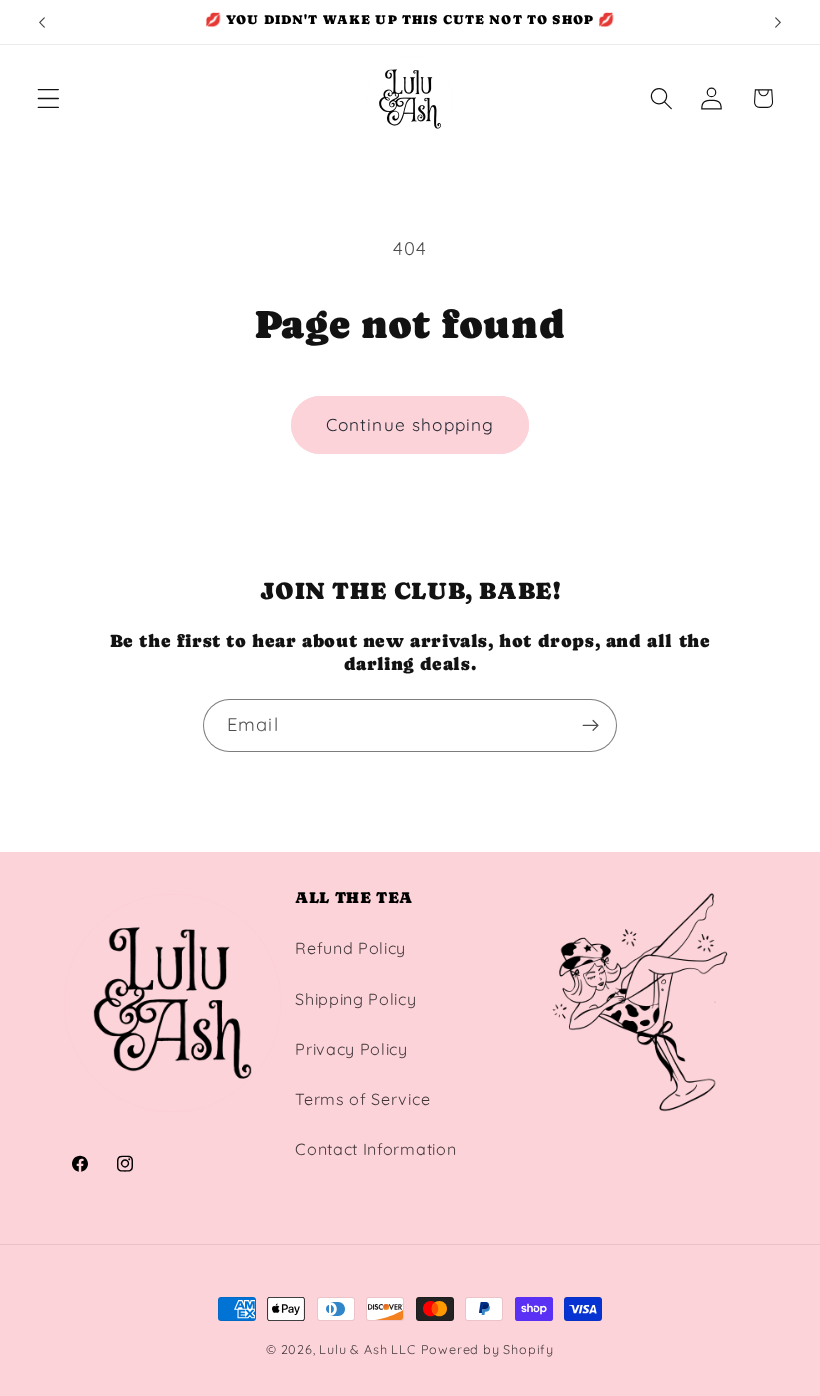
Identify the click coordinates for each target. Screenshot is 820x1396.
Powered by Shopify (488, 1349)
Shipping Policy (355, 999)
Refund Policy (350, 948)
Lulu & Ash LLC (367, 1349)
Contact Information (375, 1149)
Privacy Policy (351, 1049)
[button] (48, 98)
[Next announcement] (778, 22)
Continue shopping (410, 424)
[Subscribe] (590, 726)
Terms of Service (362, 1099)
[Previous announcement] (42, 22)
